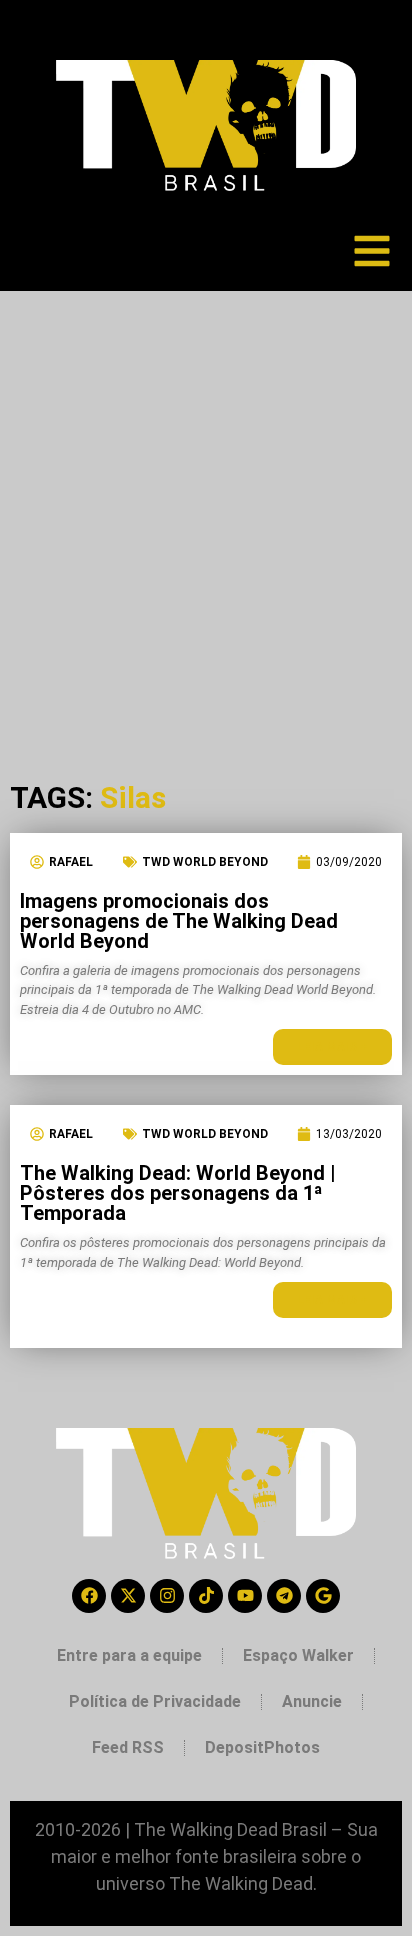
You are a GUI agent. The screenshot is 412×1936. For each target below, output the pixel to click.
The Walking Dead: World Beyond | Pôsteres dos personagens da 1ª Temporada (178, 1193)
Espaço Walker (298, 1655)
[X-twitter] (128, 1596)
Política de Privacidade (155, 1701)
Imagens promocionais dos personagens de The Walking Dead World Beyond (179, 921)
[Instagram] (167, 1596)
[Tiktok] (206, 1596)
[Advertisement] (206, 507)
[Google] (323, 1596)
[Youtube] (245, 1596)
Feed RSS (128, 1747)
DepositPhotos (262, 1747)
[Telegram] (284, 1596)
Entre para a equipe (129, 1655)
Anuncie (312, 1701)
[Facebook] (89, 1596)
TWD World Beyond (205, 862)
